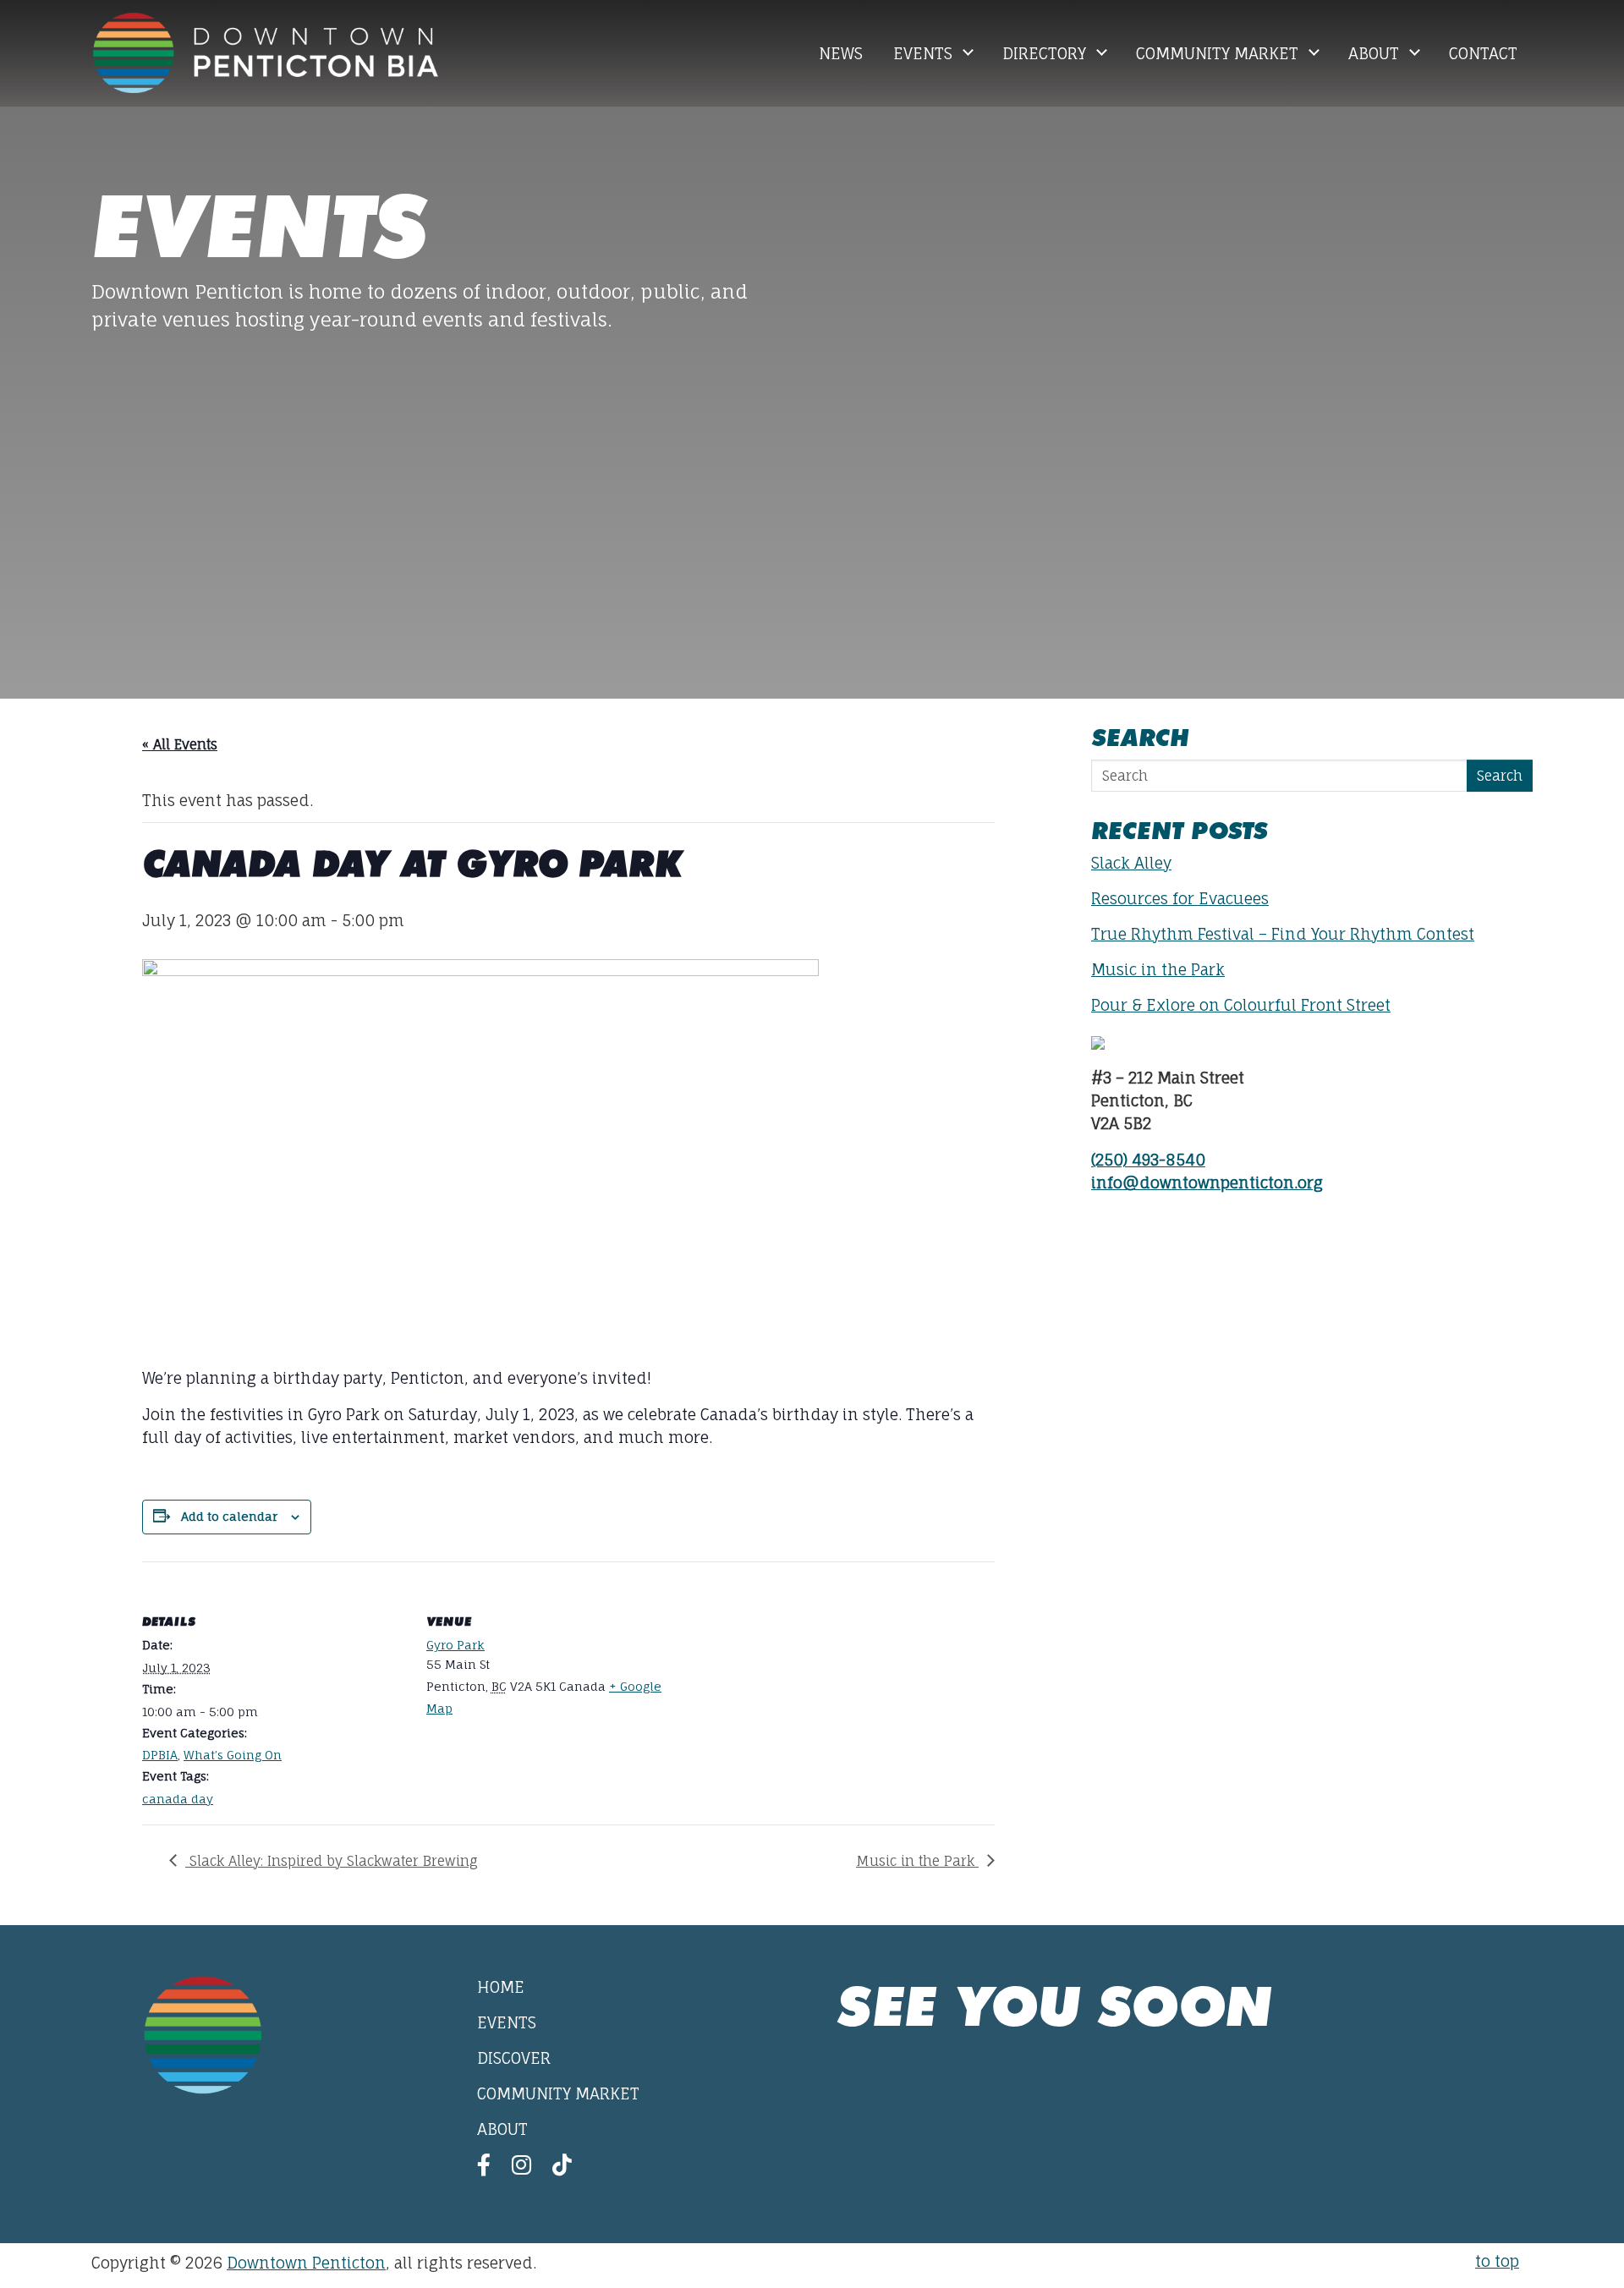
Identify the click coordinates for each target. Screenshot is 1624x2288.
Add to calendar (229, 1516)
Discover (514, 2058)
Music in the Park (917, 1861)
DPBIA (160, 1755)
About (1376, 53)
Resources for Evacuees (1180, 898)
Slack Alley (1131, 863)
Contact (1483, 53)
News (841, 53)
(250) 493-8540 (1148, 1160)
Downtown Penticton (306, 2263)
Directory (1046, 53)
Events (925, 53)
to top (1497, 2261)
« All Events (180, 744)
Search (1500, 776)
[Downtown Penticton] (266, 53)
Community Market (1219, 53)
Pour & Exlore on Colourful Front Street (1241, 1005)
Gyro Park (455, 1645)
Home (501, 1987)
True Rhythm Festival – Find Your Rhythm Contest (1283, 934)
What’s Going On (233, 1755)
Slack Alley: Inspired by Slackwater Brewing (332, 1861)
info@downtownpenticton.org (1207, 1182)
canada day (178, 1799)
